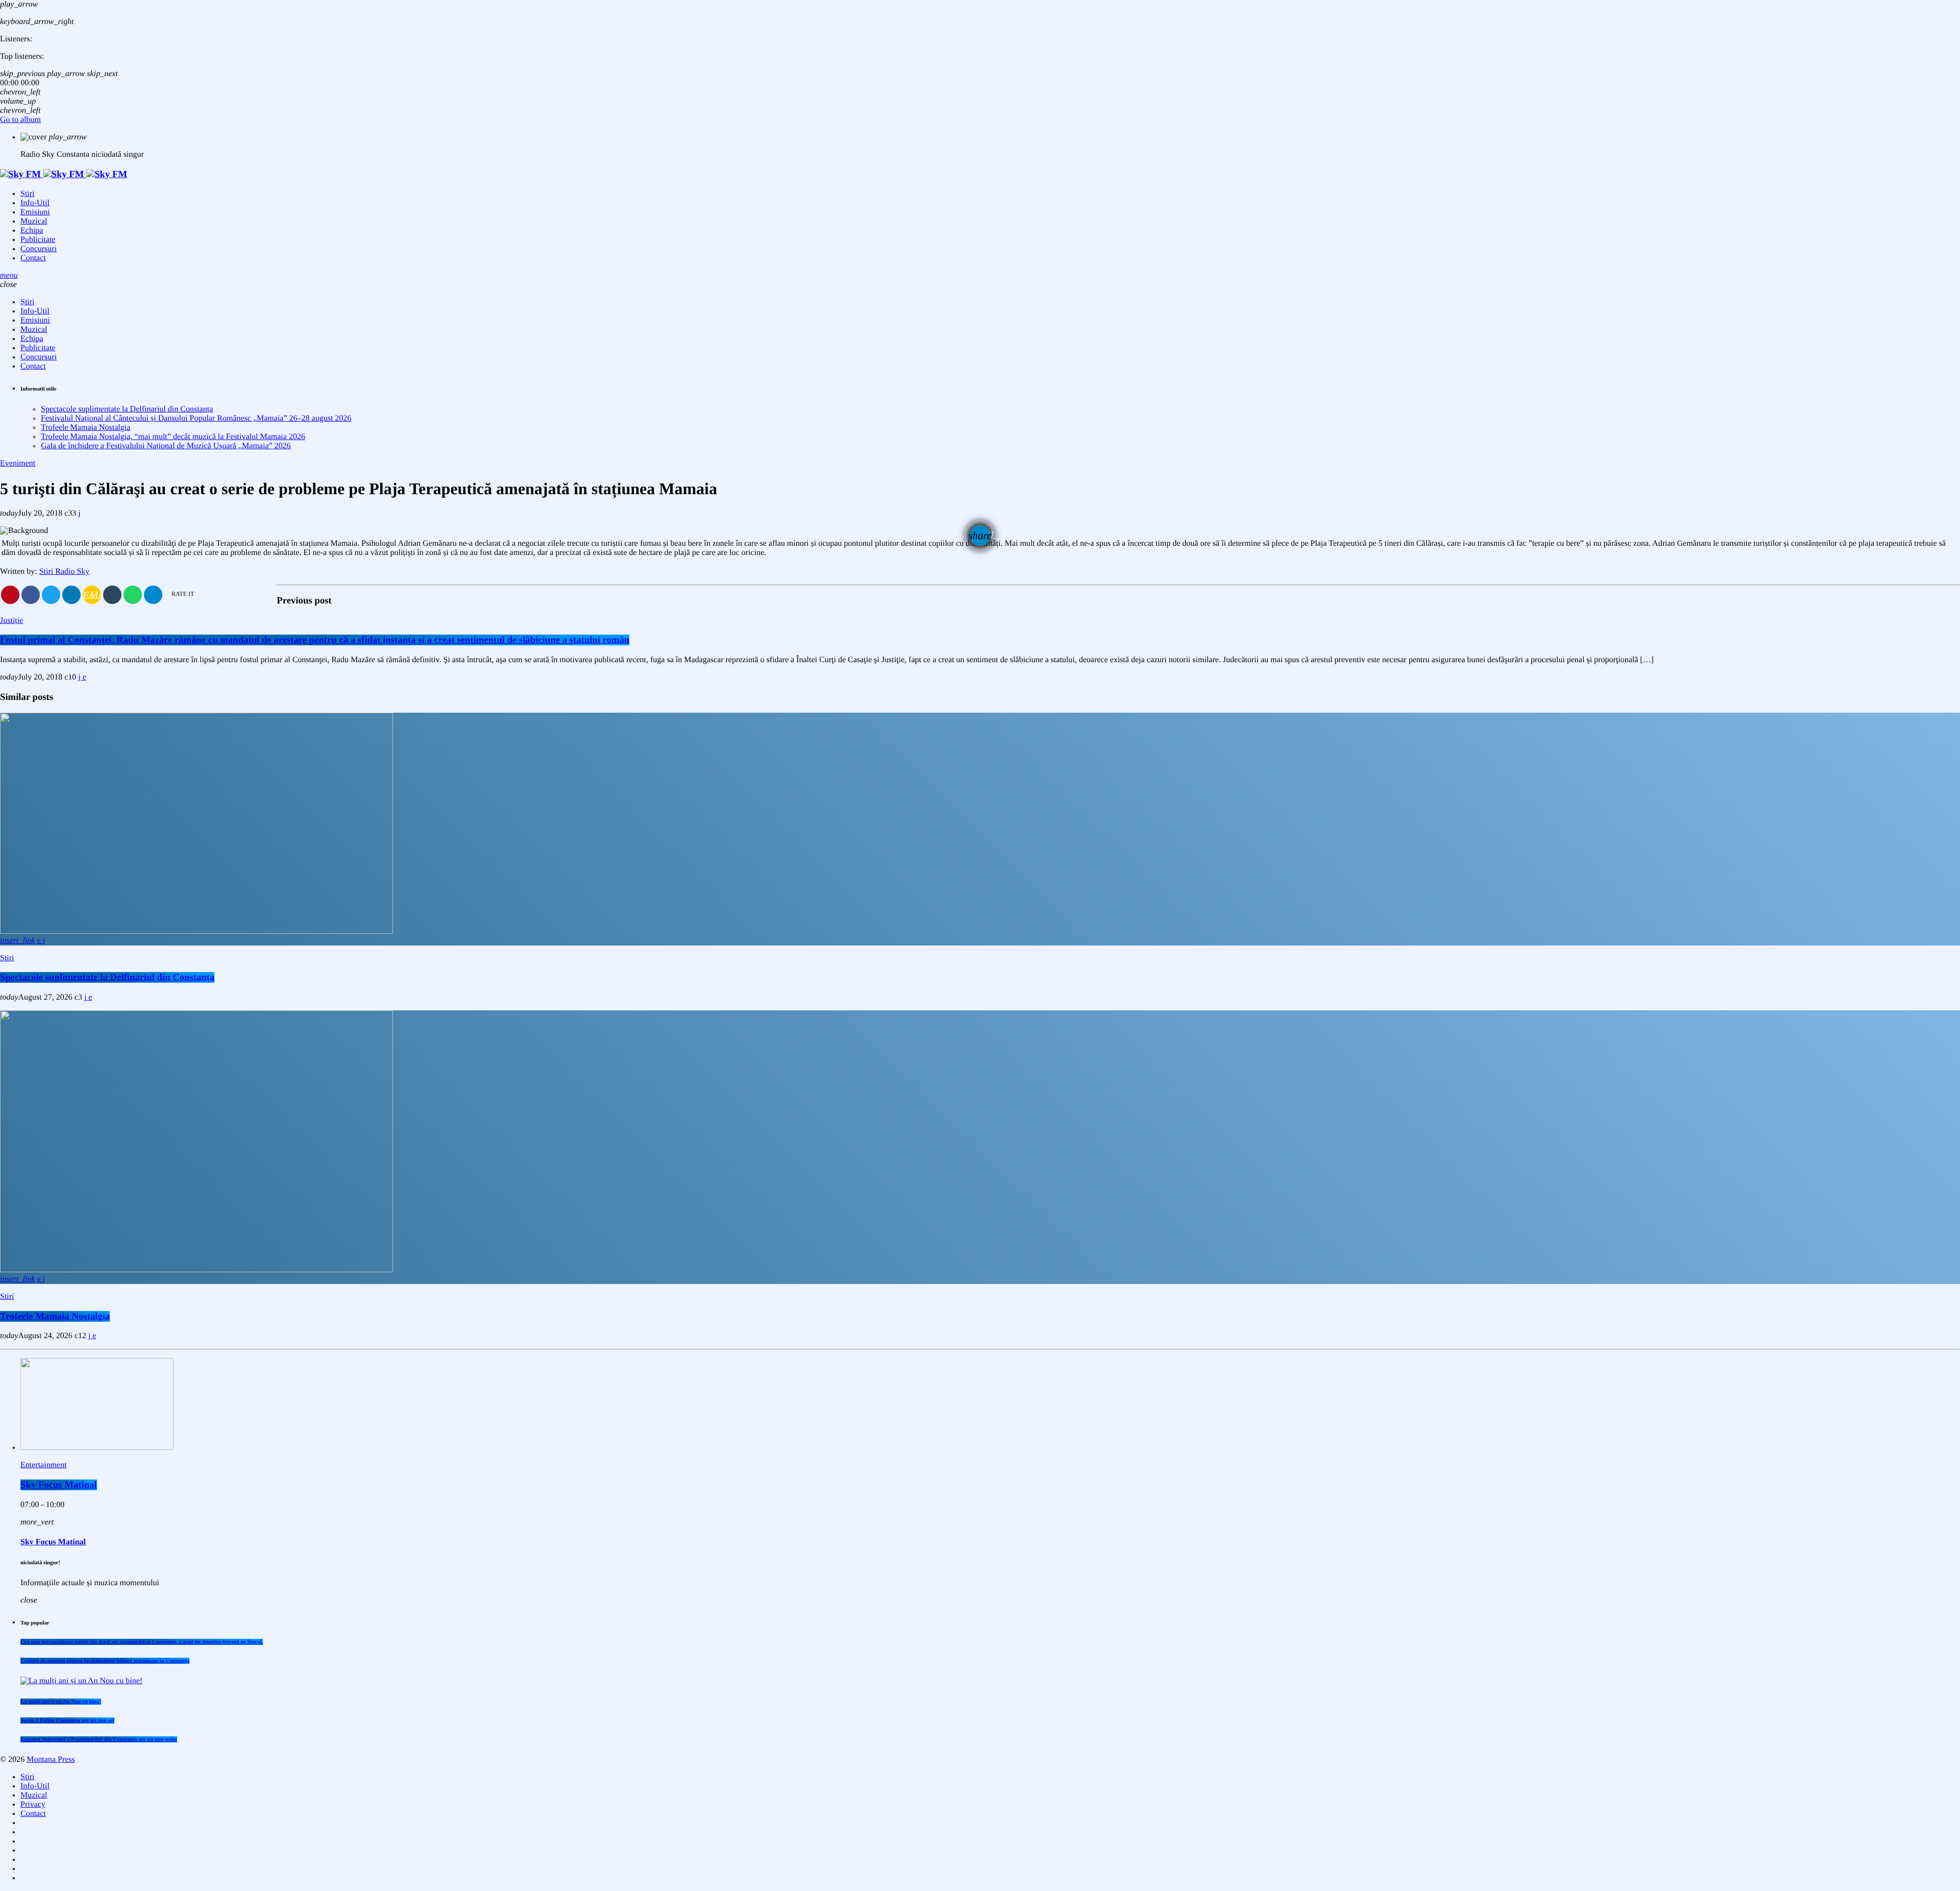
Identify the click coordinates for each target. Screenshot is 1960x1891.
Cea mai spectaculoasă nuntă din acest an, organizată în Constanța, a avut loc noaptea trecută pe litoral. (142, 1642)
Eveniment (18, 463)
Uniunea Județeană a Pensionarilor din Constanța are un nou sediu (99, 1739)
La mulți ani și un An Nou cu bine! (61, 1702)
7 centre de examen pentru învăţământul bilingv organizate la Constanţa (105, 1661)
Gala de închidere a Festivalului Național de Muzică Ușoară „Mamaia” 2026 (166, 446)
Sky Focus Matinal (59, 1485)
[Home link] (64, 174)
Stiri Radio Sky (65, 572)
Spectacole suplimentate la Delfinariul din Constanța (127, 409)
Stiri (7, 958)
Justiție (11, 621)
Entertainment (44, 1465)
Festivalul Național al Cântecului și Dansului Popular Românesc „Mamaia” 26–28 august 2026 (196, 418)
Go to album (20, 120)
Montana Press (51, 1760)
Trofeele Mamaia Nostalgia (85, 428)
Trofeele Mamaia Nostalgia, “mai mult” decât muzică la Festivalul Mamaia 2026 (173, 437)
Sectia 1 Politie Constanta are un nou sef (67, 1720)
